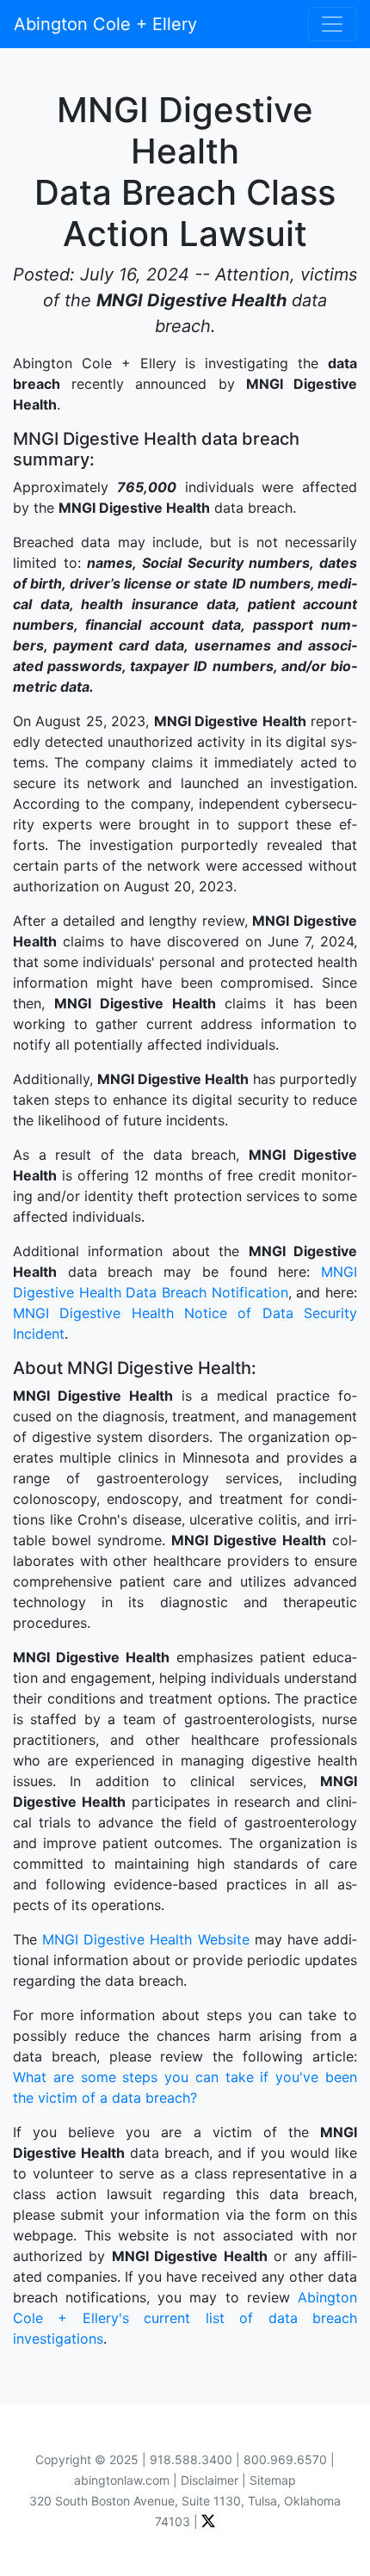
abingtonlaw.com (122, 2480)
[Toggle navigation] (332, 24)
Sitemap (273, 2480)
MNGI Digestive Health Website (145, 1939)
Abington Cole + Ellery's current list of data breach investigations (185, 2318)
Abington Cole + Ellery (105, 24)
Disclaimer (210, 2480)
